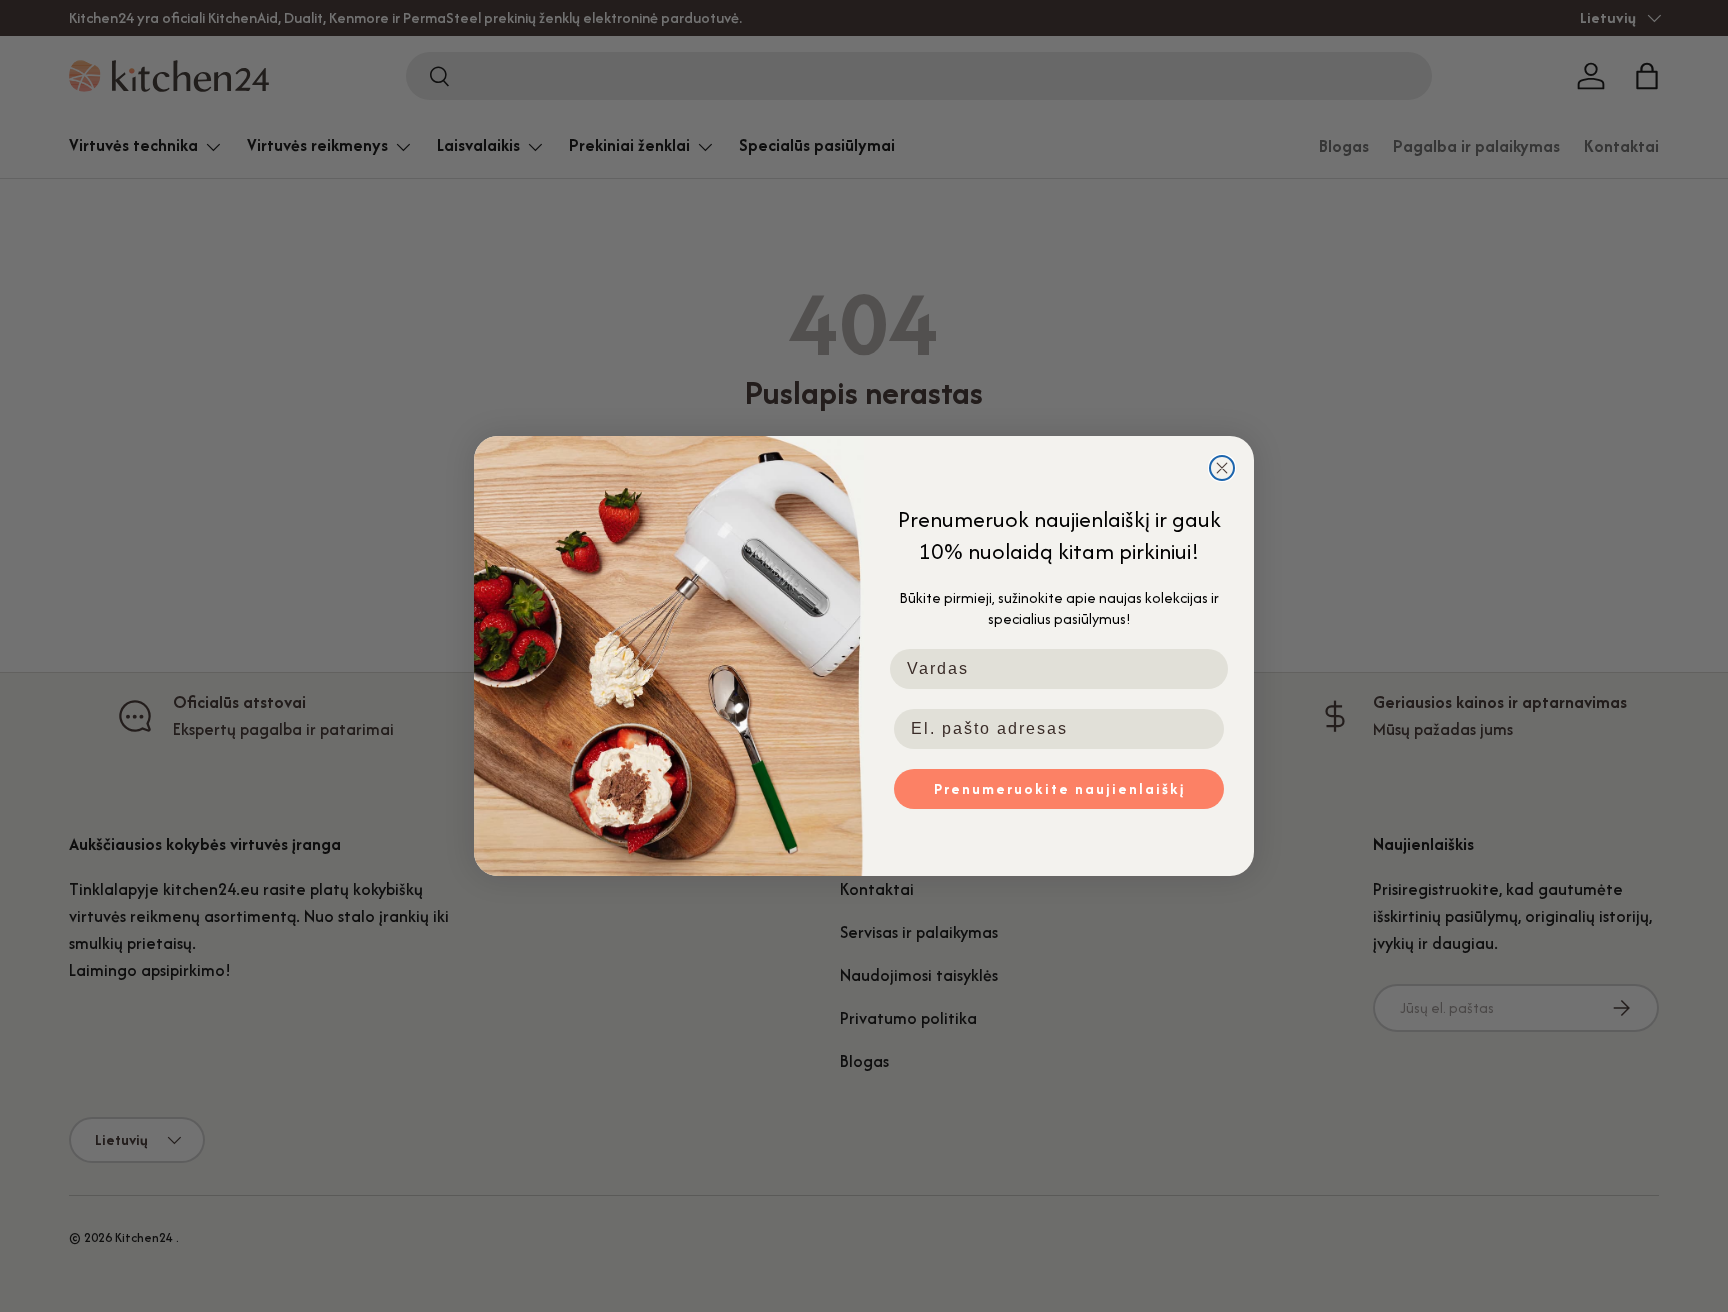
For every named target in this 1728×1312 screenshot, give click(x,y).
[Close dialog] (1222, 468)
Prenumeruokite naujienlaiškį (1059, 788)
